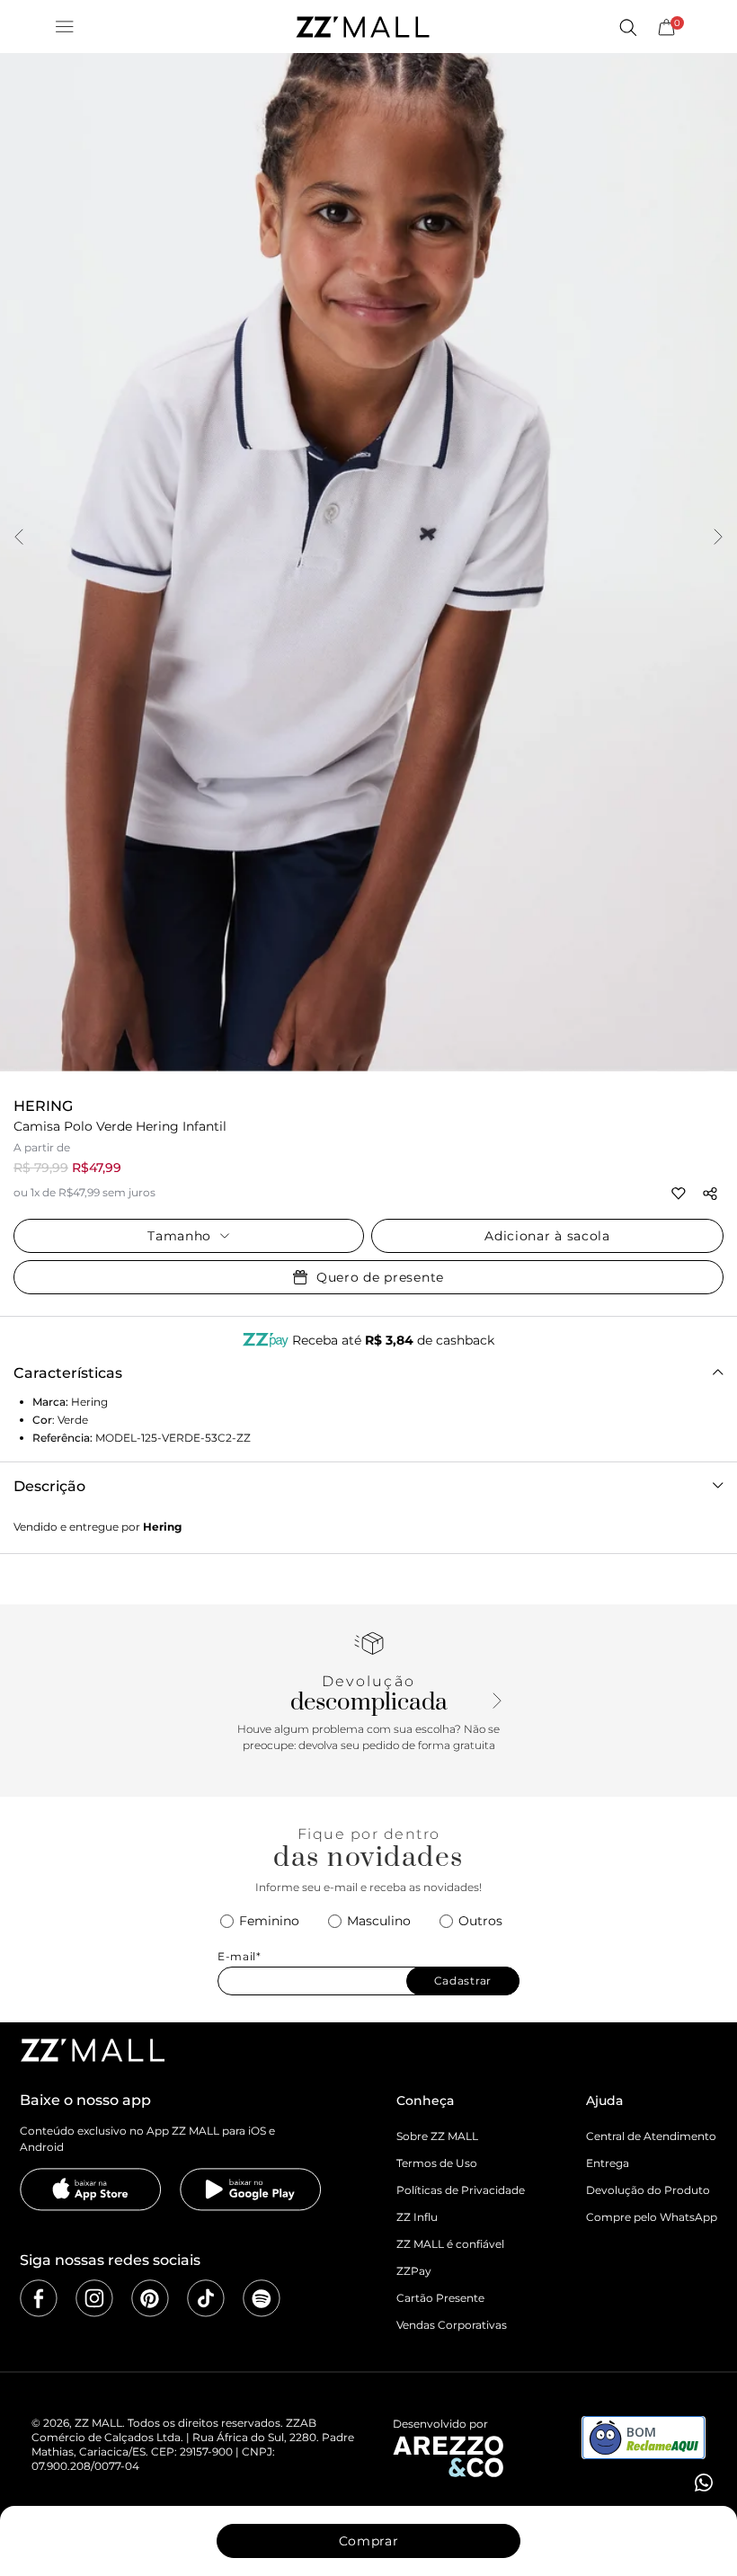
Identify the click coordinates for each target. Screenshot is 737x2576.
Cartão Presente (440, 2298)
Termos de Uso (437, 2163)
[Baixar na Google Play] (251, 2190)
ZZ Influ (417, 2217)
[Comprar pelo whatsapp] (702, 2483)
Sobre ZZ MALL (437, 2136)
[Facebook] (39, 2298)
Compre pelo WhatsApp (652, 2217)
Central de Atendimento (651, 2136)
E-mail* (240, 1957)
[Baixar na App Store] (91, 2190)
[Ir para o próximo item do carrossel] (718, 538)
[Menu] (65, 27)
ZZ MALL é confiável (450, 2244)
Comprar (369, 2541)
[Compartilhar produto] (710, 1194)
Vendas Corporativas (452, 2325)
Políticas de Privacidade (461, 2190)
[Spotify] (262, 2298)
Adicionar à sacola (547, 1236)
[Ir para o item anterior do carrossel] (19, 538)
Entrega (608, 2163)
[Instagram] (94, 2298)
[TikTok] (206, 2298)
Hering (43, 1106)
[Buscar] (627, 27)
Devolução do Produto (648, 2190)
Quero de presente (380, 1277)
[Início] (362, 27)
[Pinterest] (150, 2298)
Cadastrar (463, 1981)
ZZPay (414, 2271)
